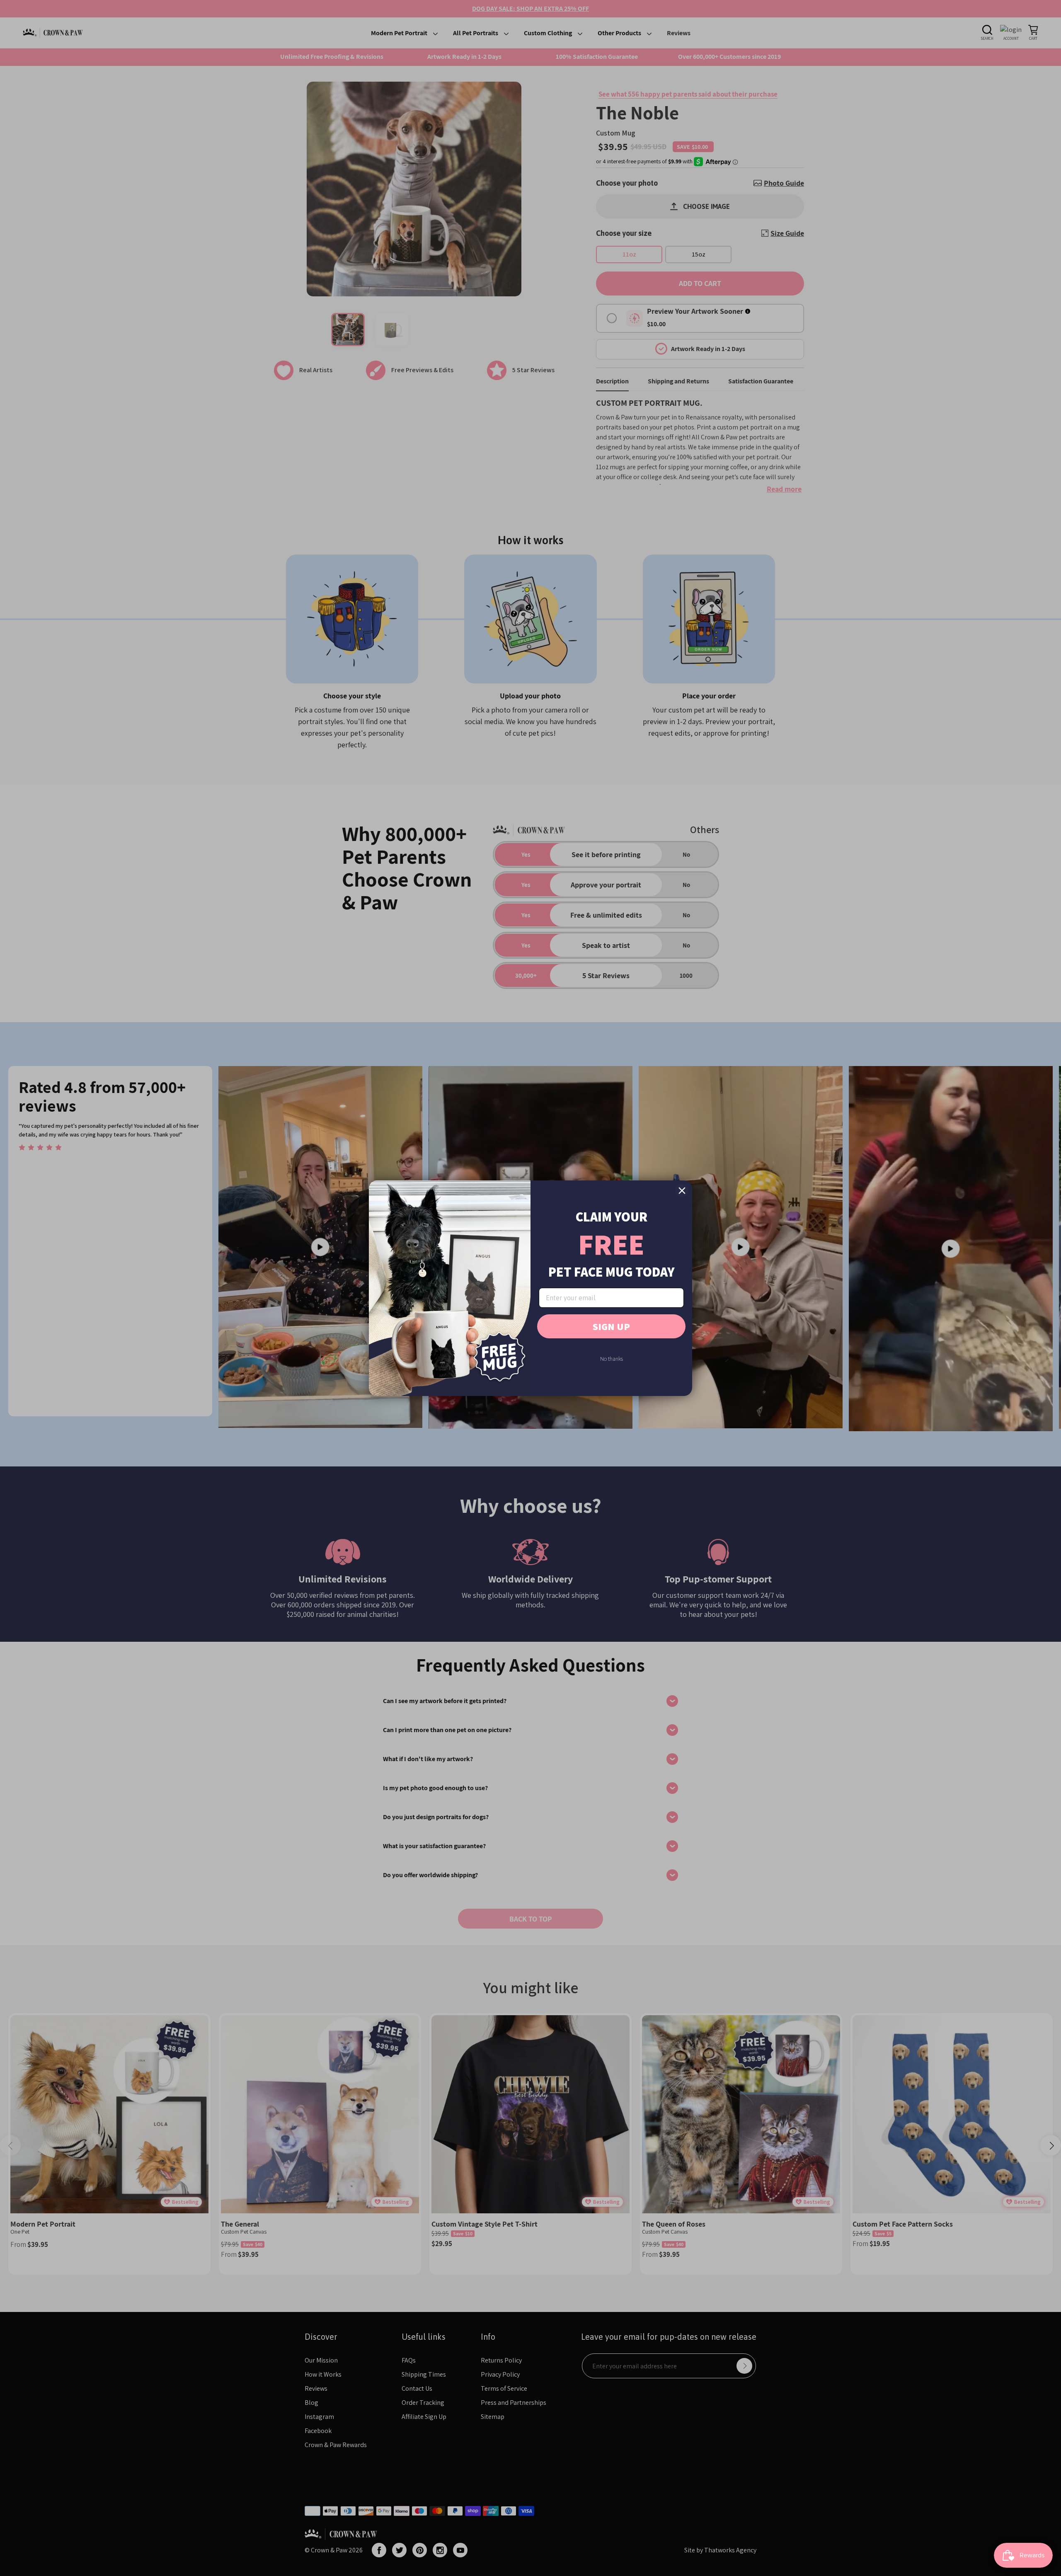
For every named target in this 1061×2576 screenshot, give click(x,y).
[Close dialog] (682, 1191)
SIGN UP (611, 1326)
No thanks (612, 1359)
